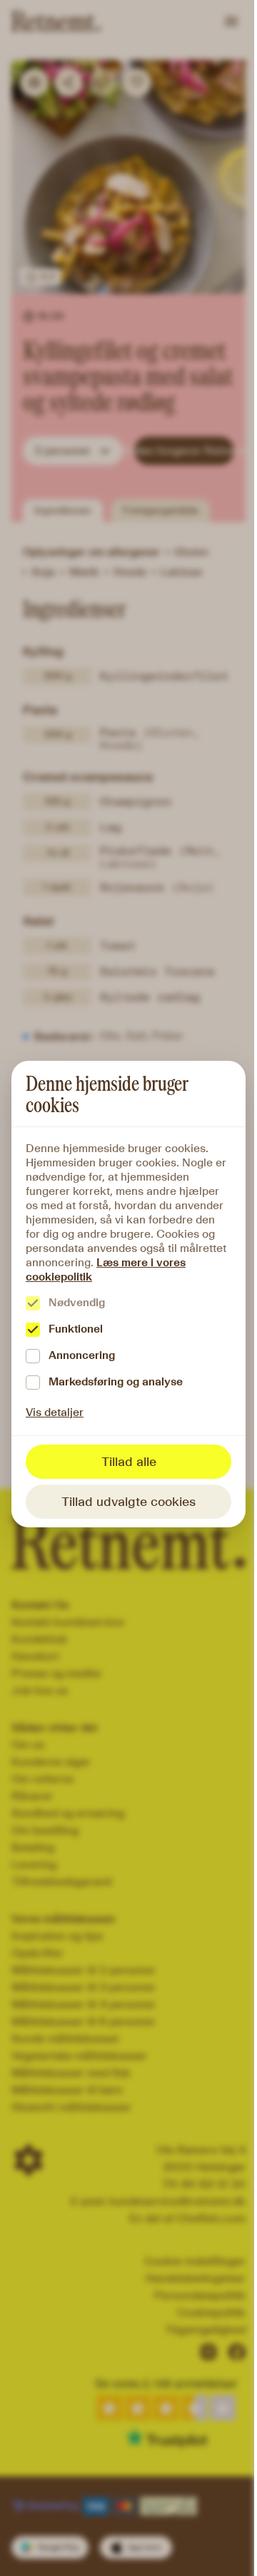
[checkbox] (33, 1303)
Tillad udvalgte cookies (128, 1502)
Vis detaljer (55, 1412)
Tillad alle (129, 1462)
